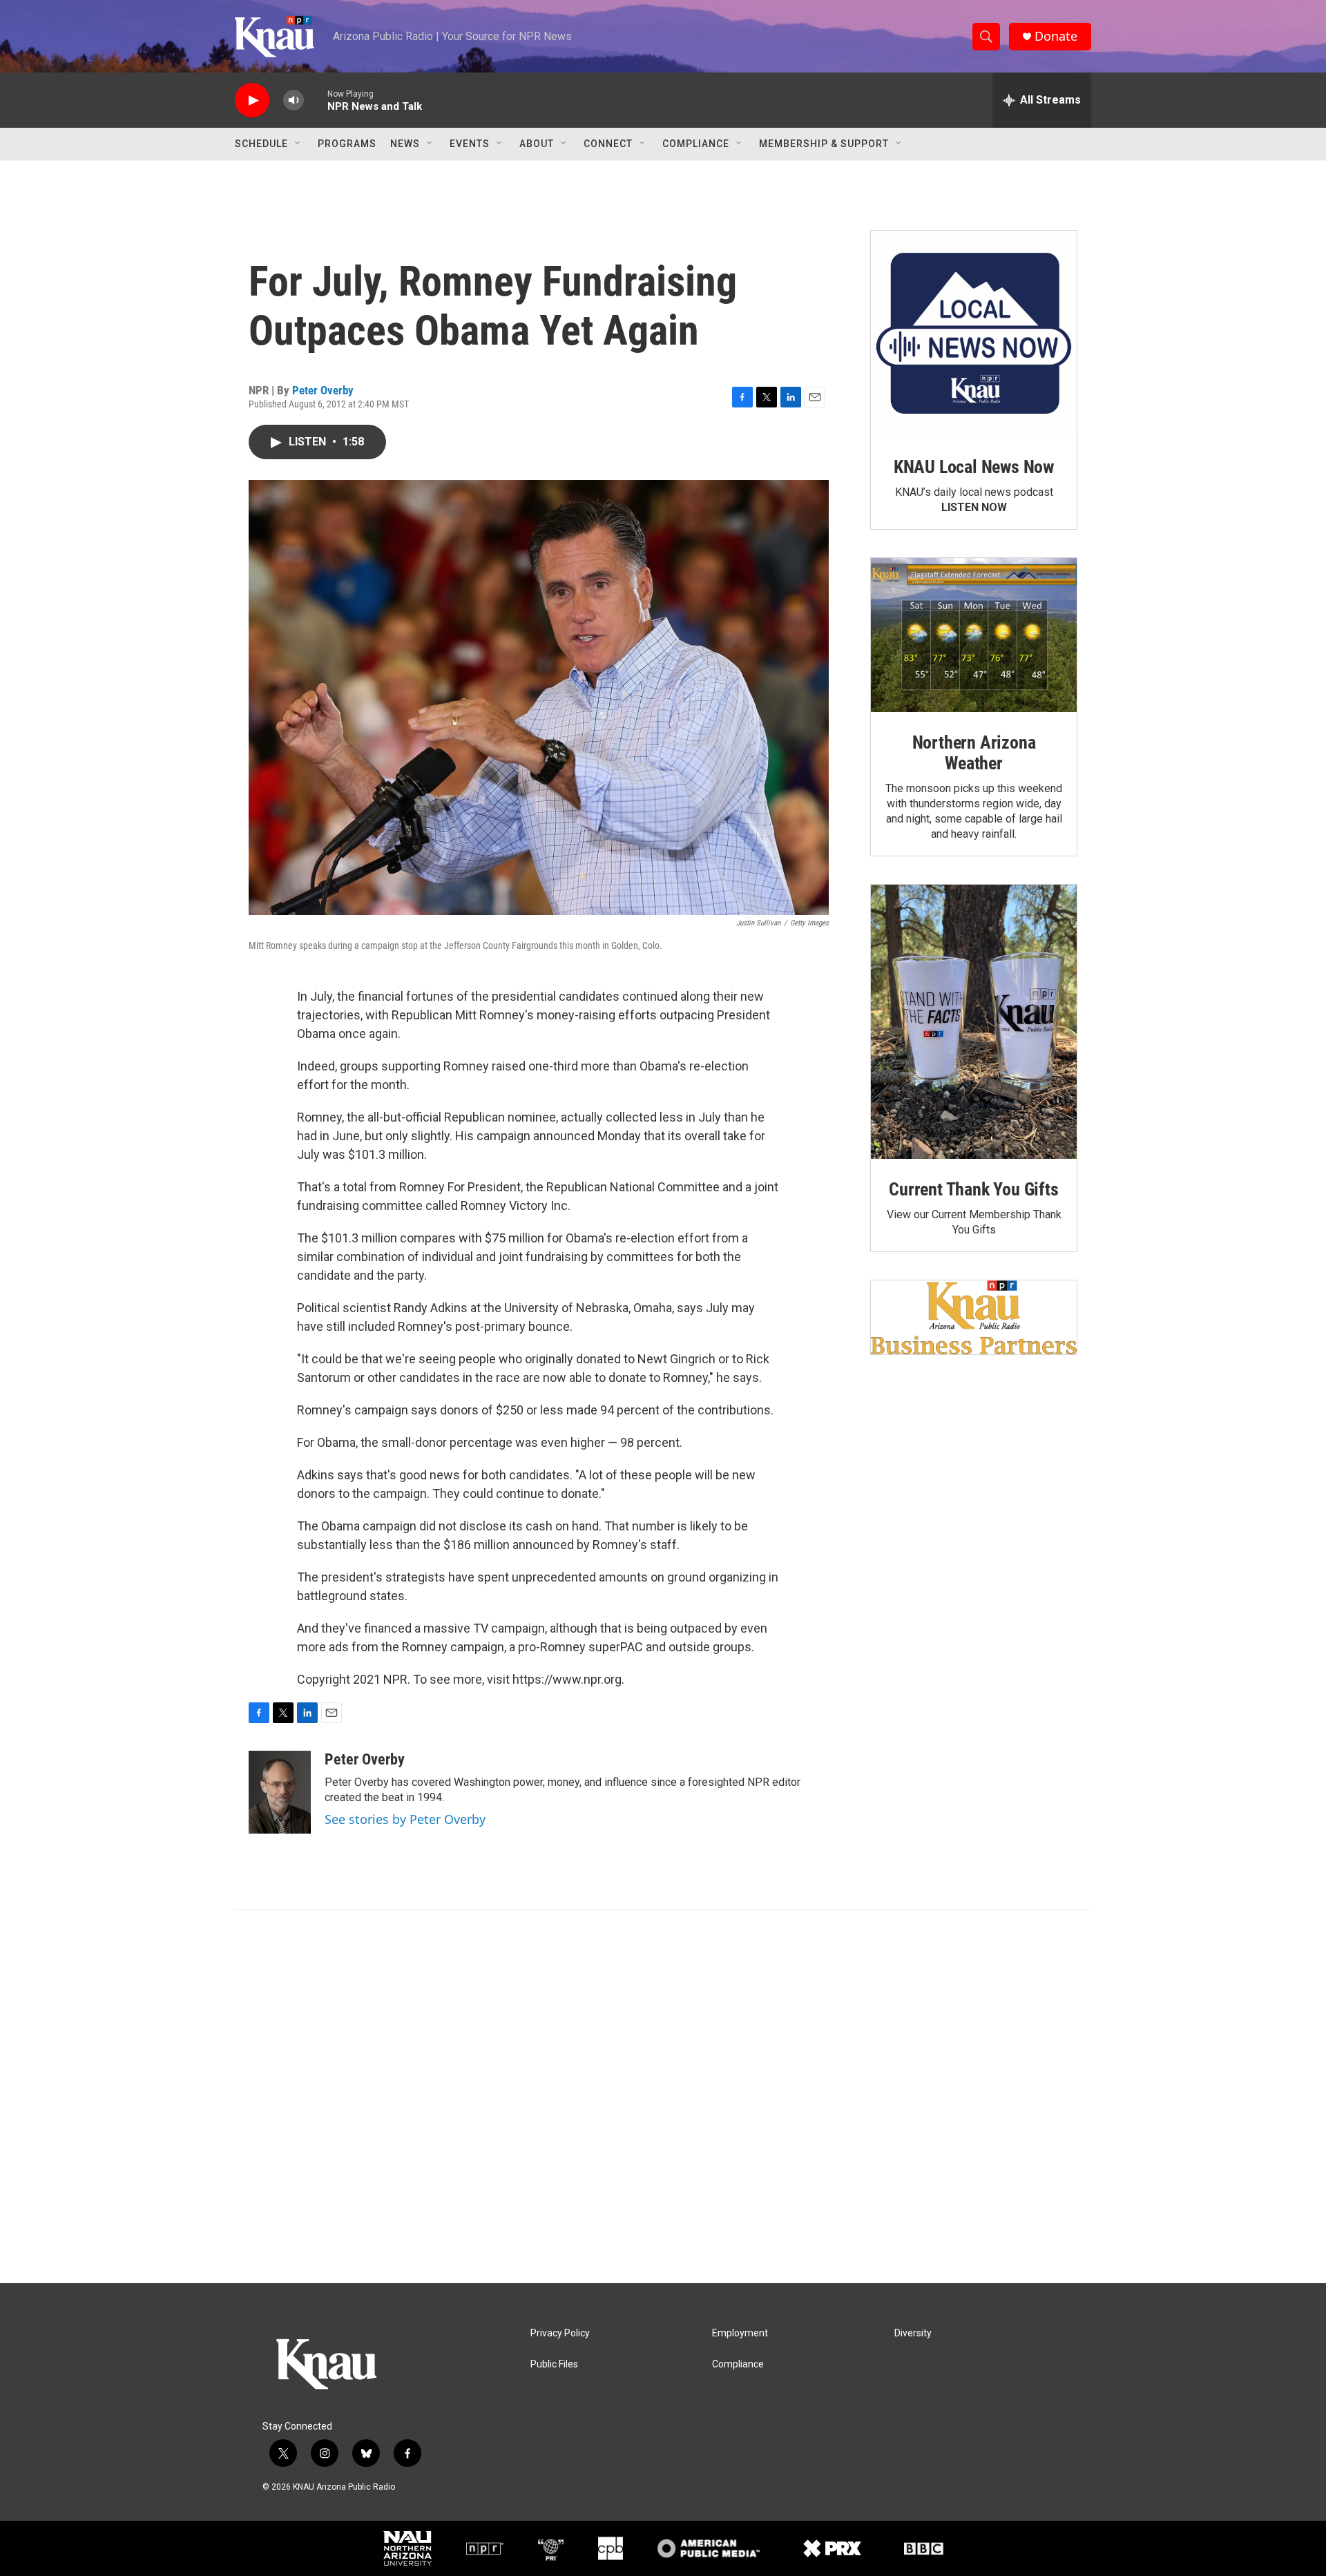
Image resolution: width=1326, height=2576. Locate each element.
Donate (1056, 36)
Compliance (696, 144)
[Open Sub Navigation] (298, 144)
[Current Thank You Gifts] (974, 1022)
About (537, 144)
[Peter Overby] (280, 1792)
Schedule (261, 144)
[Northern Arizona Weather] (974, 635)
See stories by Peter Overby (405, 1819)
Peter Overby (323, 390)
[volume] (294, 100)
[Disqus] (663, 2097)
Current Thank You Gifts (973, 1189)
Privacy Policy (560, 2333)
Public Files (554, 2364)
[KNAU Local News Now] (974, 334)
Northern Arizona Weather (974, 753)
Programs (347, 144)
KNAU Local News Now (974, 467)
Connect (608, 144)
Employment (740, 2333)
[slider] (316, 100)
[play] (252, 100)
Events (470, 144)
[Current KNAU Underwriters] (974, 1317)
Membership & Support (824, 144)
